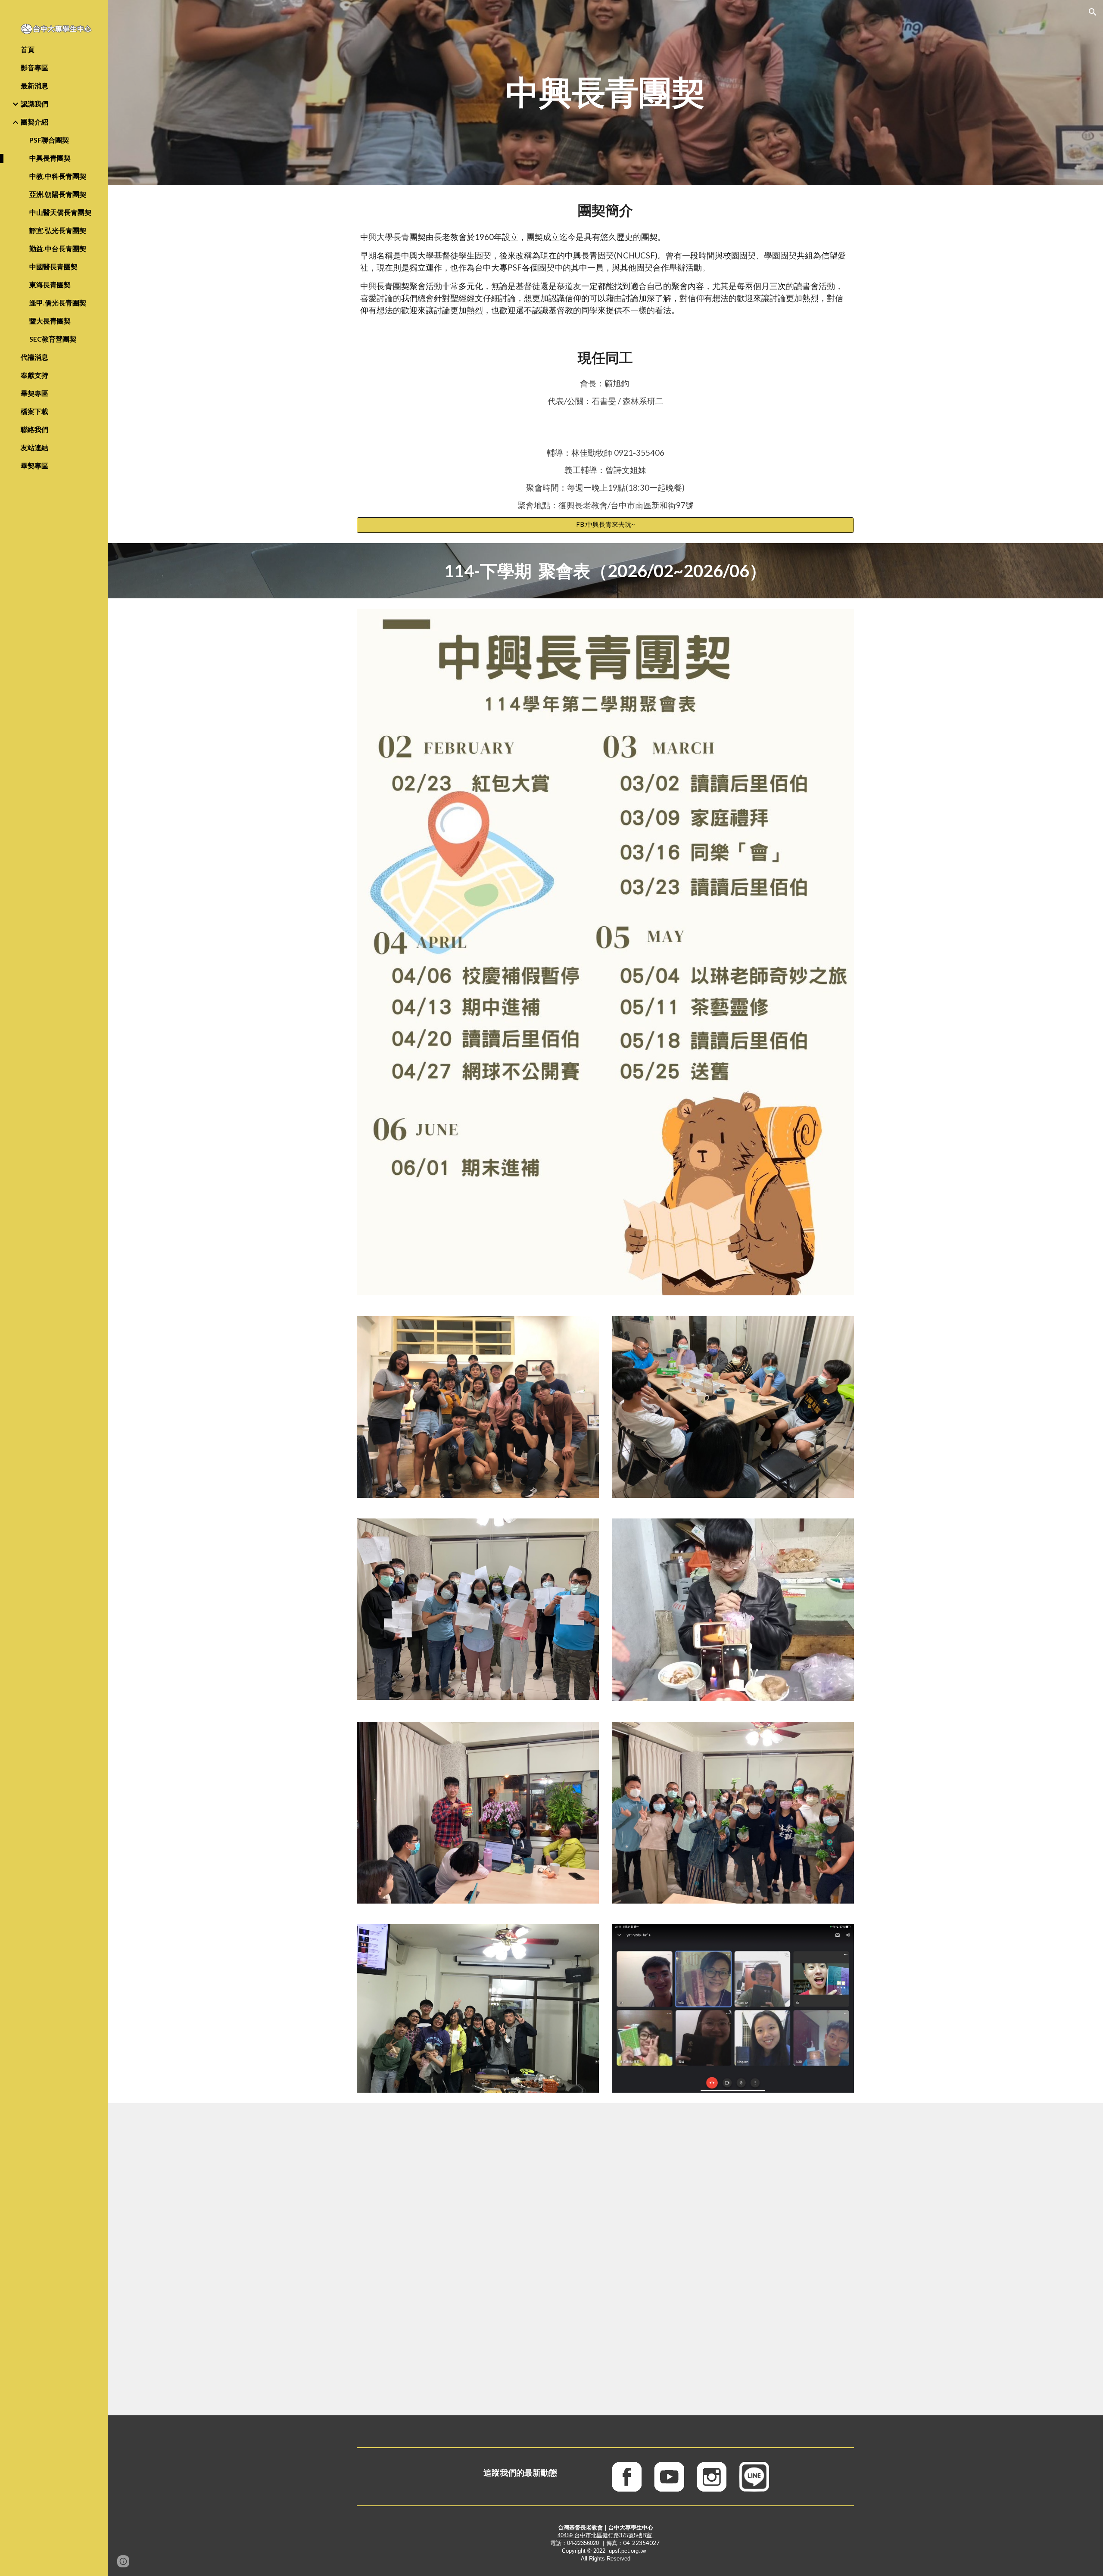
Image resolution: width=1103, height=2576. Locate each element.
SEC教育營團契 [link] (53, 339)
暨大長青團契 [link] (50, 321)
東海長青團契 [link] (50, 285)
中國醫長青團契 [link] (53, 266)
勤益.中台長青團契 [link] (58, 248)
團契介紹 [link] (34, 122)
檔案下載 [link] (34, 411)
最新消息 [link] (34, 86)
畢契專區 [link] (34, 393)
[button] (1093, 12)
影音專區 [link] (34, 67)
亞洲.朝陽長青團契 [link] (58, 194)
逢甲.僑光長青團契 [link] (58, 303)
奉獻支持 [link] (34, 375)
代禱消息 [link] (34, 357)
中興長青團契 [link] (50, 158)
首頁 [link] (28, 49)
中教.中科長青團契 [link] (58, 176)
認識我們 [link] (34, 104)
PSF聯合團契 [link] (49, 140)
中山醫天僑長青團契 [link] (60, 212)
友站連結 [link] (34, 447)
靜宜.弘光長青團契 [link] (58, 230)
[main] (605, 93)
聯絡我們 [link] (34, 429)
